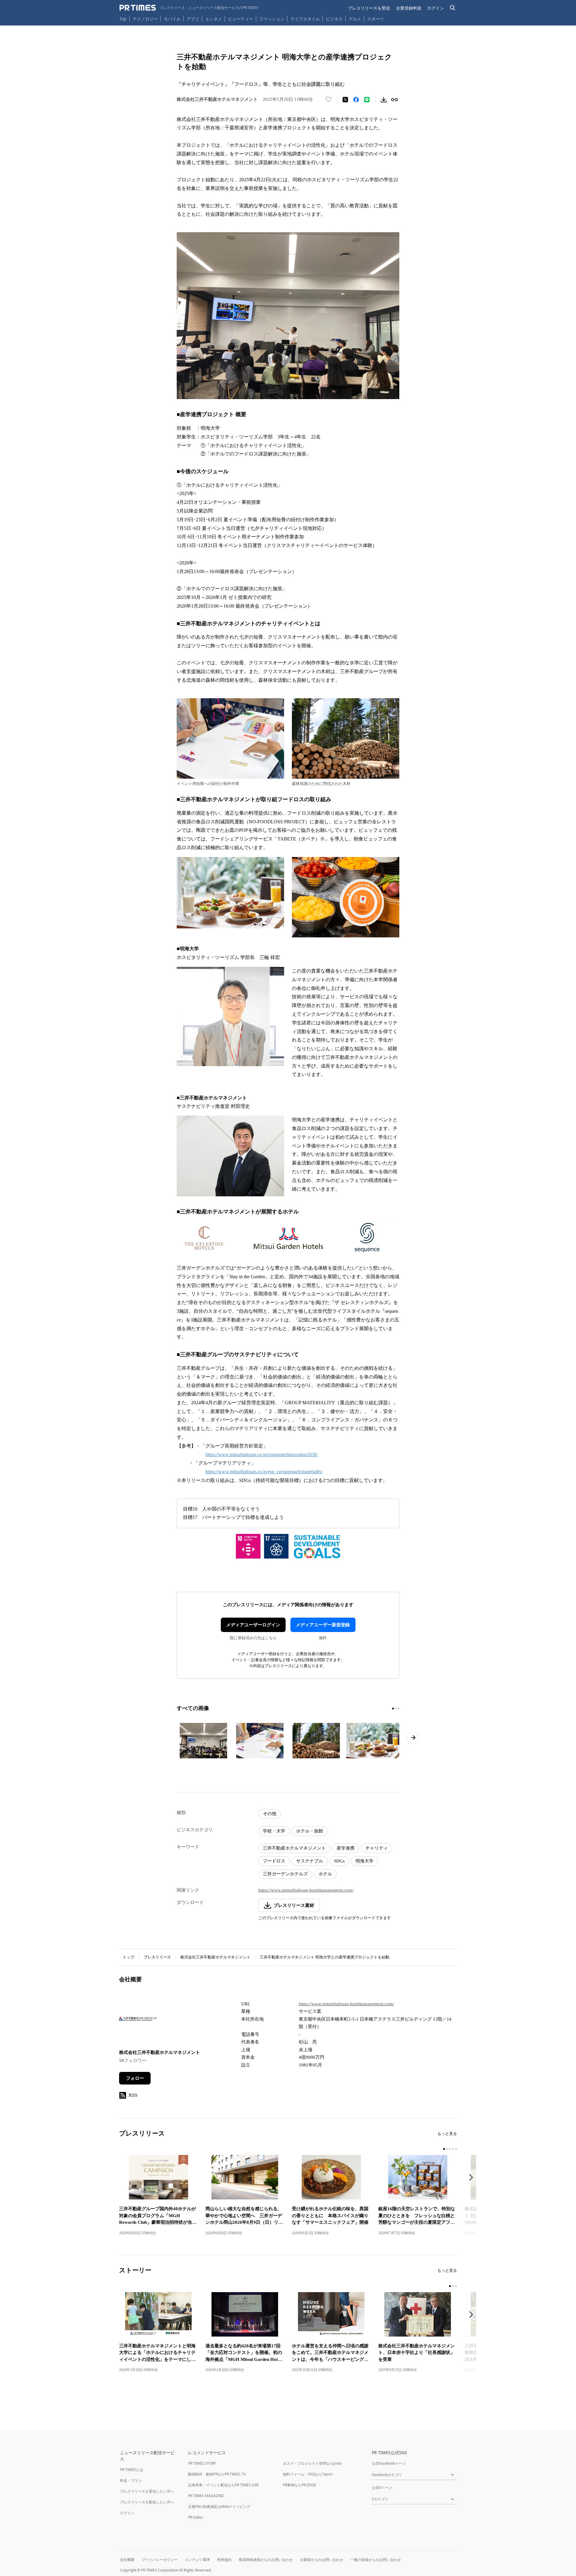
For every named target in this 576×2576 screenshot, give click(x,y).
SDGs (339, 1861)
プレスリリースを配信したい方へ (147, 2502)
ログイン (436, 8)
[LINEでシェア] (367, 100)
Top (123, 19)
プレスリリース (157, 1957)
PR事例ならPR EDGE (300, 2485)
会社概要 (127, 2560)
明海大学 (364, 1861)
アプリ (193, 19)
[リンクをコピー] (394, 100)
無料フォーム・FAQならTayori (308, 2474)
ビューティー (241, 19)
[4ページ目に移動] (453, 2149)
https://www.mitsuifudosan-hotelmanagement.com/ (306, 1890)
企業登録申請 (409, 8)
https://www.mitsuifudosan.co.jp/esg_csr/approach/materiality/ (264, 1472)
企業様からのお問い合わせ (322, 2560)
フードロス (274, 1861)
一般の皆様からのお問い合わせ (376, 2560)
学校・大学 (274, 1831)
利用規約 (224, 2560)
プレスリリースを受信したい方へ (147, 2491)
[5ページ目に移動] (456, 2149)
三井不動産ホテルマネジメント (294, 1848)
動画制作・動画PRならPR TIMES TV (217, 2474)
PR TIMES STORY (202, 2463)
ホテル (325, 1874)
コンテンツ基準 (197, 2560)
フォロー (135, 2078)
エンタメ (214, 19)
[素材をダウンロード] (384, 100)
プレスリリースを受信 (369, 8)
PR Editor (196, 2517)
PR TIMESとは (132, 2470)
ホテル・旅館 (310, 1831)
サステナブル (310, 1861)
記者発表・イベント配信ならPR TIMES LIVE (223, 2485)
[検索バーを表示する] (453, 8)
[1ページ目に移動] (393, 1709)
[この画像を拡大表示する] (203, 1741)
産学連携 (346, 1848)
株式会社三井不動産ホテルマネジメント (215, 1957)
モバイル (172, 19)
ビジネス (334, 19)
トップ (129, 1957)
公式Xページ (382, 2488)
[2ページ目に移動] (396, 1709)
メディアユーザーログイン (253, 1625)
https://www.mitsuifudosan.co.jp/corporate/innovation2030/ (262, 1455)
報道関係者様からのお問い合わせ (266, 2560)
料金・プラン (131, 2480)
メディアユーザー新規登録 (323, 1625)
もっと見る (447, 2134)
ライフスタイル (305, 19)
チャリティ (377, 1848)
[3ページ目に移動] (398, 1709)
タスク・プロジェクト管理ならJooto (312, 2463)
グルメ (355, 19)
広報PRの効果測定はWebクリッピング (219, 2507)
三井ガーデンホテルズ (285, 1874)
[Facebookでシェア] (356, 100)
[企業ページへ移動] (138, 2021)
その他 (270, 1814)
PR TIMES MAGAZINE (206, 2496)
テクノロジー (145, 19)
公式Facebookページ (389, 2463)
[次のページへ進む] (413, 1738)
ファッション (272, 19)
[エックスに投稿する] (345, 100)
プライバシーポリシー (160, 2560)
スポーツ (376, 19)
